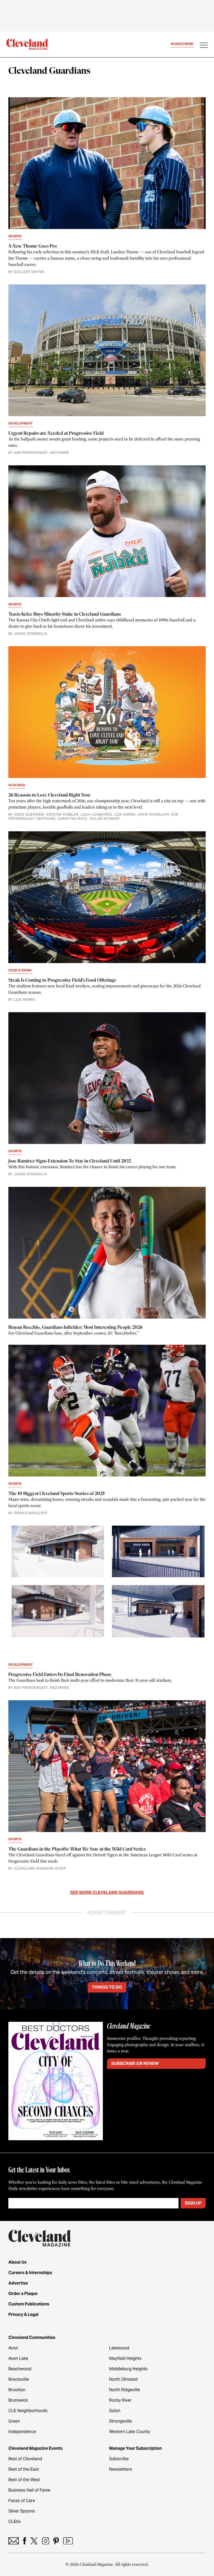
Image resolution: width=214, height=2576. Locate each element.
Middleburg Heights (128, 2369)
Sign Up (193, 2203)
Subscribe (182, 44)
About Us (17, 2262)
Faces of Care (22, 2501)
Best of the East (24, 2469)
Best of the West (24, 2480)
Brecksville (19, 2379)
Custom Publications (29, 2304)
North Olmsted (123, 2379)
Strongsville (121, 2421)
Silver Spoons (22, 2511)
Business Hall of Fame (29, 2490)
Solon (115, 2411)
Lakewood (119, 2348)
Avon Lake (18, 2358)
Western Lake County (130, 2432)
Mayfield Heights (125, 2358)
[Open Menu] (204, 46)
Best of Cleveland (25, 2459)
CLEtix (15, 2521)
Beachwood (20, 2369)
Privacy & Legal (23, 2314)
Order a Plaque (23, 2294)
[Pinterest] (56, 2541)
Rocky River (120, 2400)
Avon (13, 2348)
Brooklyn (17, 2390)
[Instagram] (46, 2541)
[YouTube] (68, 2541)
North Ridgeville (124, 2390)
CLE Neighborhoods (28, 2411)
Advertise (18, 2283)
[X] (34, 2541)
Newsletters (121, 2469)
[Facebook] (25, 2541)
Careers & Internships (30, 2273)
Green (14, 2421)
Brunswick (18, 2400)
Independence (22, 2432)
